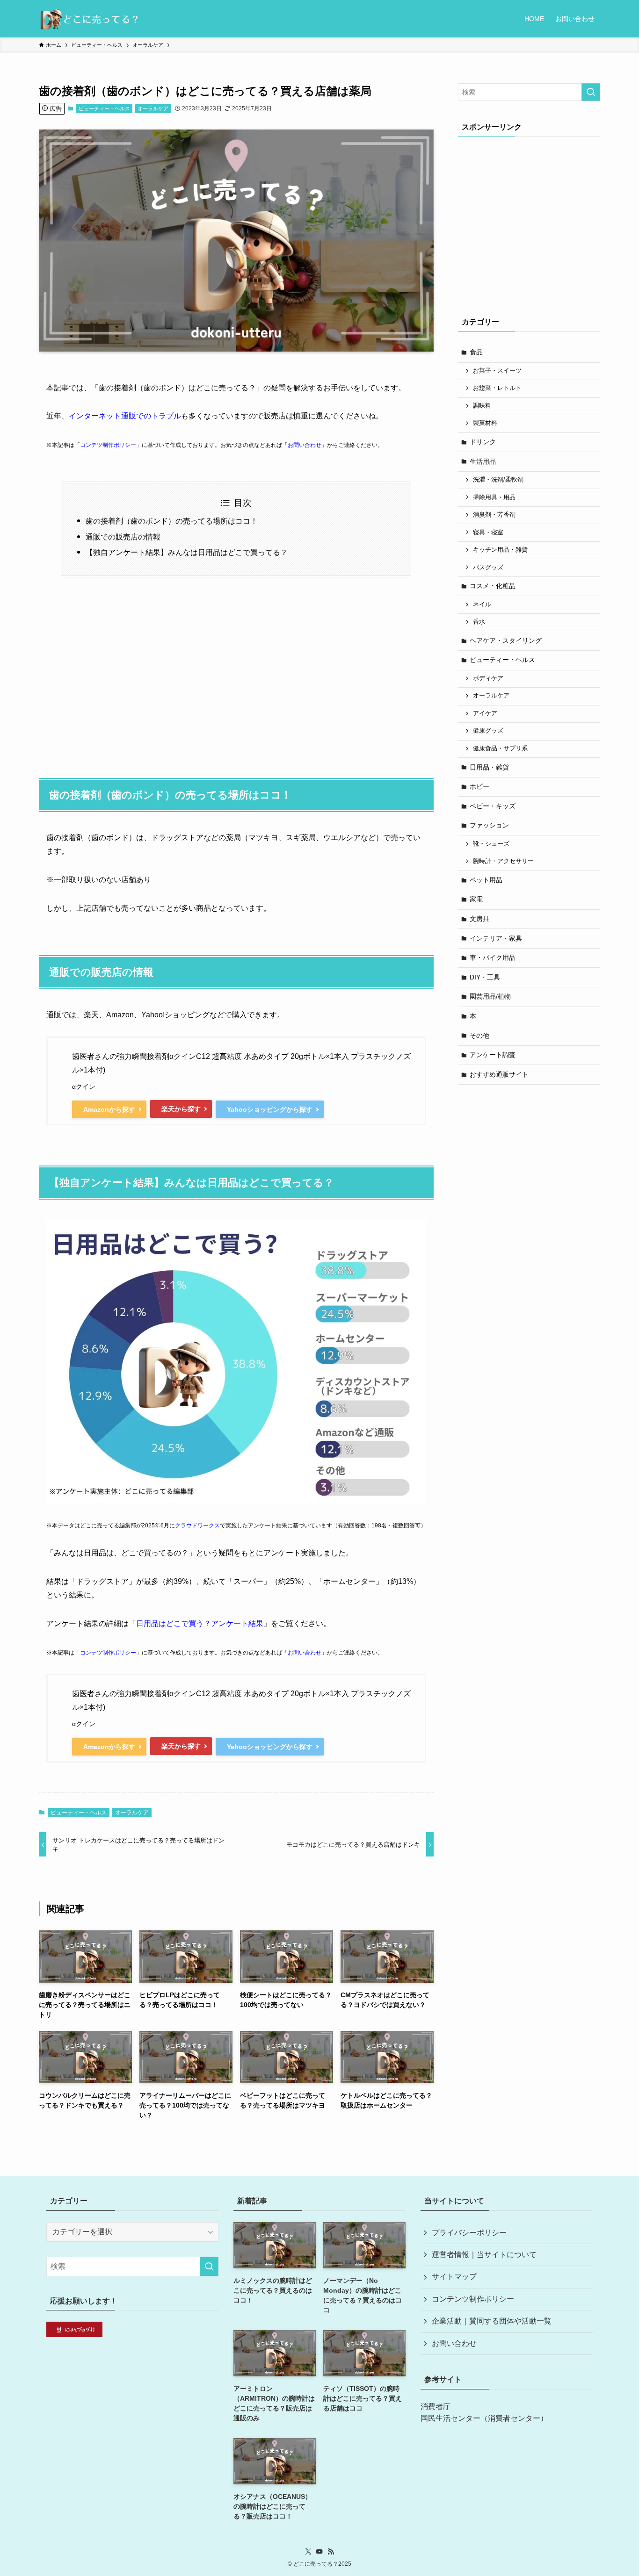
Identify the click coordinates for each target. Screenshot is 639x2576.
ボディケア (488, 678)
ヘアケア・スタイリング (506, 640)
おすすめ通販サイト (499, 1074)
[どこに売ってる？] (89, 19)
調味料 (482, 406)
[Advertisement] (236, 673)
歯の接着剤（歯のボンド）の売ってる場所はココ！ (172, 521)
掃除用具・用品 (494, 497)
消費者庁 (436, 2407)
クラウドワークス (197, 1525)
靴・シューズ (491, 844)
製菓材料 (485, 423)
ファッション (489, 825)
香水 (479, 622)
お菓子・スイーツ (497, 371)
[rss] (331, 2552)
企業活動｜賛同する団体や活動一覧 (492, 2321)
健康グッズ (488, 731)
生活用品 (483, 461)
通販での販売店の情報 (123, 537)
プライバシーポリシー (469, 2233)
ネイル (482, 604)
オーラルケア (153, 108)
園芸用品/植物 (490, 996)
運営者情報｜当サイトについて (484, 2255)
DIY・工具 (485, 977)
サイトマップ (454, 2277)
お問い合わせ (305, 445)
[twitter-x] (308, 2552)
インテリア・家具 (496, 938)
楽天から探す (181, 1109)
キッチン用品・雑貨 (500, 550)
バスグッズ (488, 568)
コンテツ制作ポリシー (108, 445)
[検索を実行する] (591, 92)
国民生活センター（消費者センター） (484, 2418)
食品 (476, 352)
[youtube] (319, 2552)
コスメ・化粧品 (493, 586)
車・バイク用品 (493, 957)
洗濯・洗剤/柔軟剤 (498, 480)
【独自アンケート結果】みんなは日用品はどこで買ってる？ (187, 552)
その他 (479, 1036)
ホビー (479, 786)
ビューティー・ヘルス (104, 108)
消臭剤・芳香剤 (494, 515)
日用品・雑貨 (489, 767)
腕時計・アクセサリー (503, 861)
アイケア (485, 713)
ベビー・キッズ (493, 806)
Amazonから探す (109, 1109)
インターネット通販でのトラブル (125, 416)
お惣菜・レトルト (497, 388)
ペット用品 (486, 880)
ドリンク (483, 442)
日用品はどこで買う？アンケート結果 (200, 1623)
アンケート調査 (493, 1055)
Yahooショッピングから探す (270, 1109)
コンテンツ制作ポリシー (473, 2299)
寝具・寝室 (488, 532)
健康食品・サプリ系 (500, 748)
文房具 (479, 919)
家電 (476, 899)
